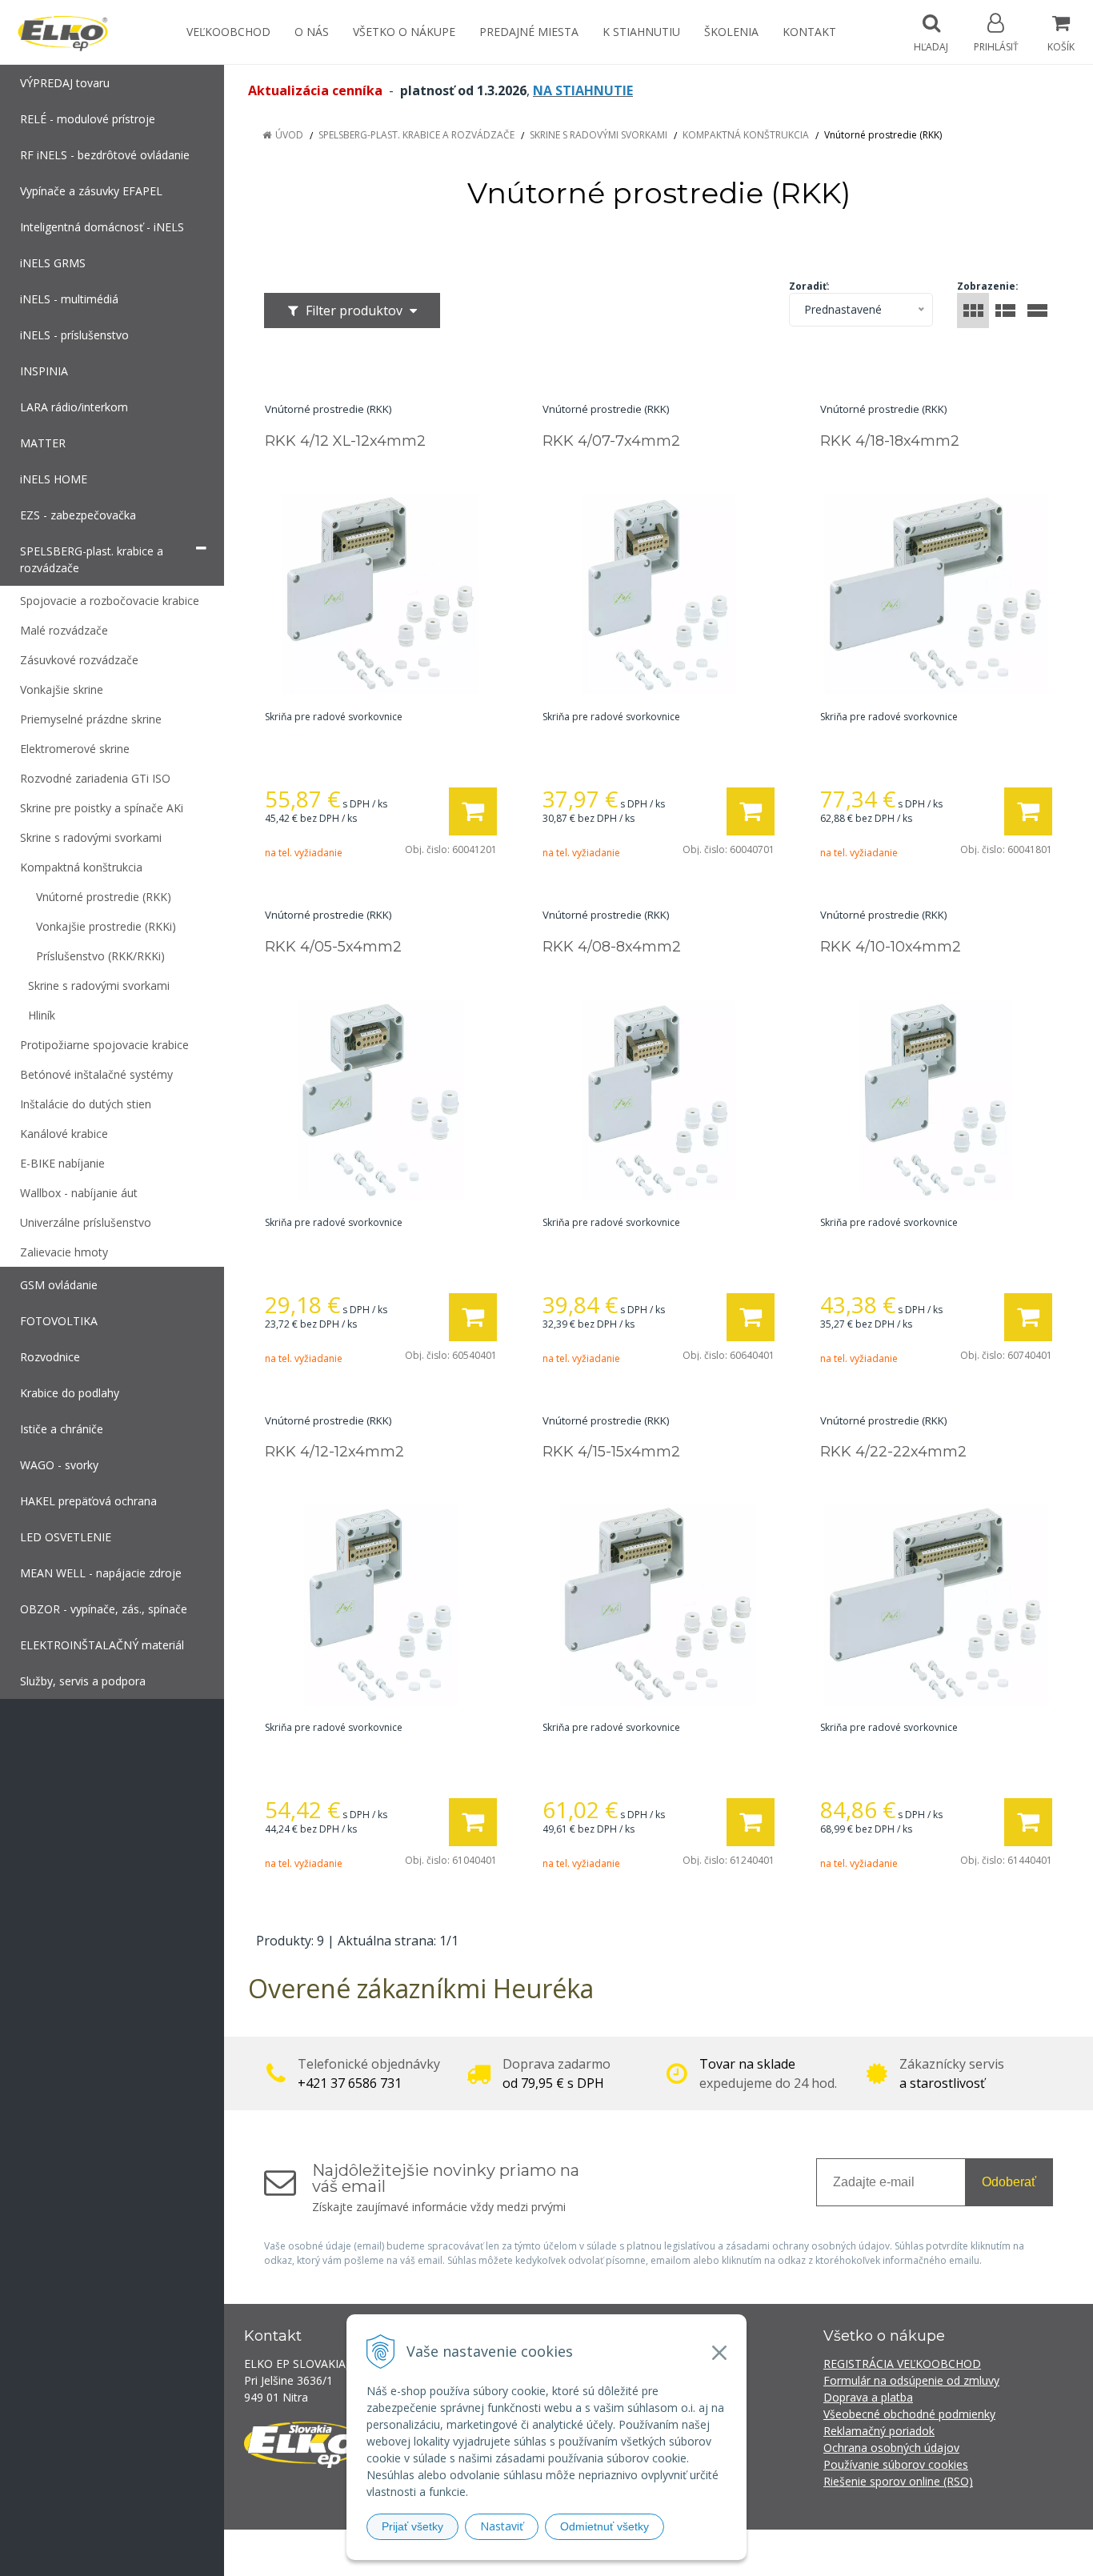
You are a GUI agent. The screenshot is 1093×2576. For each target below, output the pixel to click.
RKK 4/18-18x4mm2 (890, 441)
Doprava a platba (868, 2397)
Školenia (731, 32)
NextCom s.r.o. (834, 2552)
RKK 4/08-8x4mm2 (612, 947)
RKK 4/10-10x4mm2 (891, 947)
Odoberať (1009, 2182)
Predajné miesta (529, 32)
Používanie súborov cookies (896, 2464)
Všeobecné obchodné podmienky (909, 2414)
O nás (312, 32)
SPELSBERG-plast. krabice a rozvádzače (416, 135)
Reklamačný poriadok (879, 2431)
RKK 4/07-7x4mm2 (611, 441)
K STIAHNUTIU (641, 32)
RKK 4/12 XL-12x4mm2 (345, 441)
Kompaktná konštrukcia (746, 135)
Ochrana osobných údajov (891, 2448)
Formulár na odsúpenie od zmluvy (911, 2380)
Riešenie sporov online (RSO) (898, 2481)
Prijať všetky (412, 2526)
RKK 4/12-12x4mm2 (334, 1452)
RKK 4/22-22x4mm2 (893, 1452)
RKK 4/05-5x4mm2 (333, 947)
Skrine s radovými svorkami (599, 135)
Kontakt (809, 32)
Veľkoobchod (228, 32)
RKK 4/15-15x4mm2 (611, 1452)
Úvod (289, 135)
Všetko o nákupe (404, 32)
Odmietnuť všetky (605, 2526)
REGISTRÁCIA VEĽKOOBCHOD (902, 2364)
